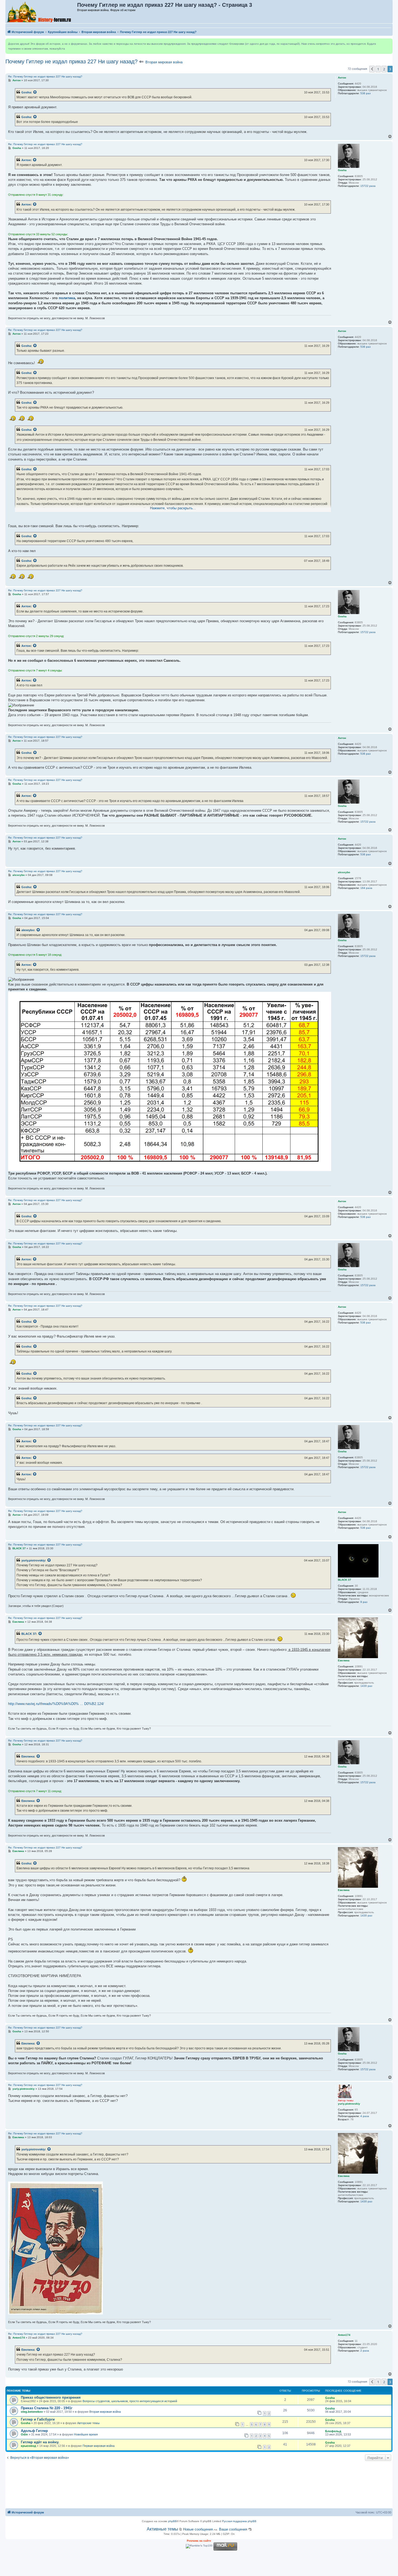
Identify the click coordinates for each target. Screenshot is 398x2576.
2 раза (365, 2351)
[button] (372, 69)
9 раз (364, 1602)
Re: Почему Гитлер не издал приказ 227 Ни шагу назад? (45, 76)
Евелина (28, 1756)
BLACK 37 (29, 1634)
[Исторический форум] (42, 12)
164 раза (366, 888)
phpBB (172, 2521)
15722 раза (368, 186)
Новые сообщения (198, 2529)
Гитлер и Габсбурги (38, 2419)
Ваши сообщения (233, 2529)
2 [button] (384, 69)
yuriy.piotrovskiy (33, 1560)
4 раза (365, 2116)
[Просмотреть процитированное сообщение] (35, 92)
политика (67, 298)
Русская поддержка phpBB (239, 2521)
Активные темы (162, 2529)
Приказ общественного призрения (51, 2397)
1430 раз (366, 1686)
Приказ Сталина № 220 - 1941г (47, 2408)
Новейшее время (86, 2434)
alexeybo (28, 930)
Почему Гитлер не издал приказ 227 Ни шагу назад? (71, 61)
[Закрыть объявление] (388, 43)
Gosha (26, 92)
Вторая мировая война (164, 62)
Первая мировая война (99, 2446)
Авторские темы (88, 2423)
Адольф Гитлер (34, 2431)
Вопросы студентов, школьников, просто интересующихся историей (130, 2401)
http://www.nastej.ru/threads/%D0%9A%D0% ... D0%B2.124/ (56, 1704)
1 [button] (378, 69)
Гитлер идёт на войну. (40, 2442)
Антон (26, 160)
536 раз (366, 93)
